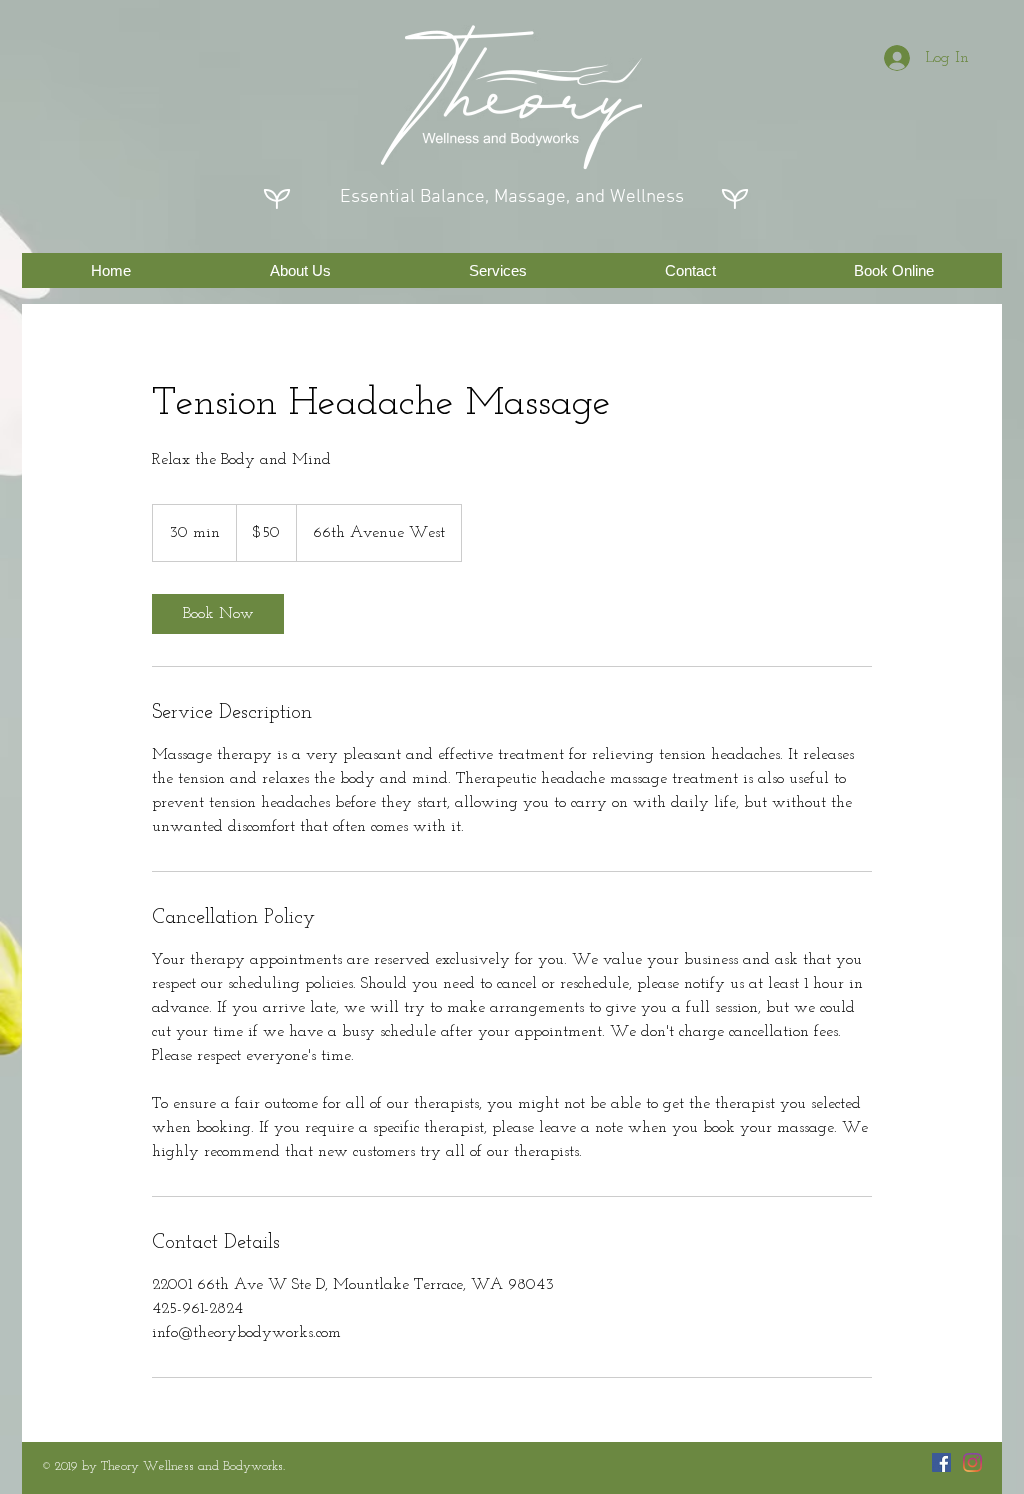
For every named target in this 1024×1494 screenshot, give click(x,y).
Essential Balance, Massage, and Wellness (512, 197)
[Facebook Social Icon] (941, 1462)
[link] (218, 614)
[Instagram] (972, 1462)
